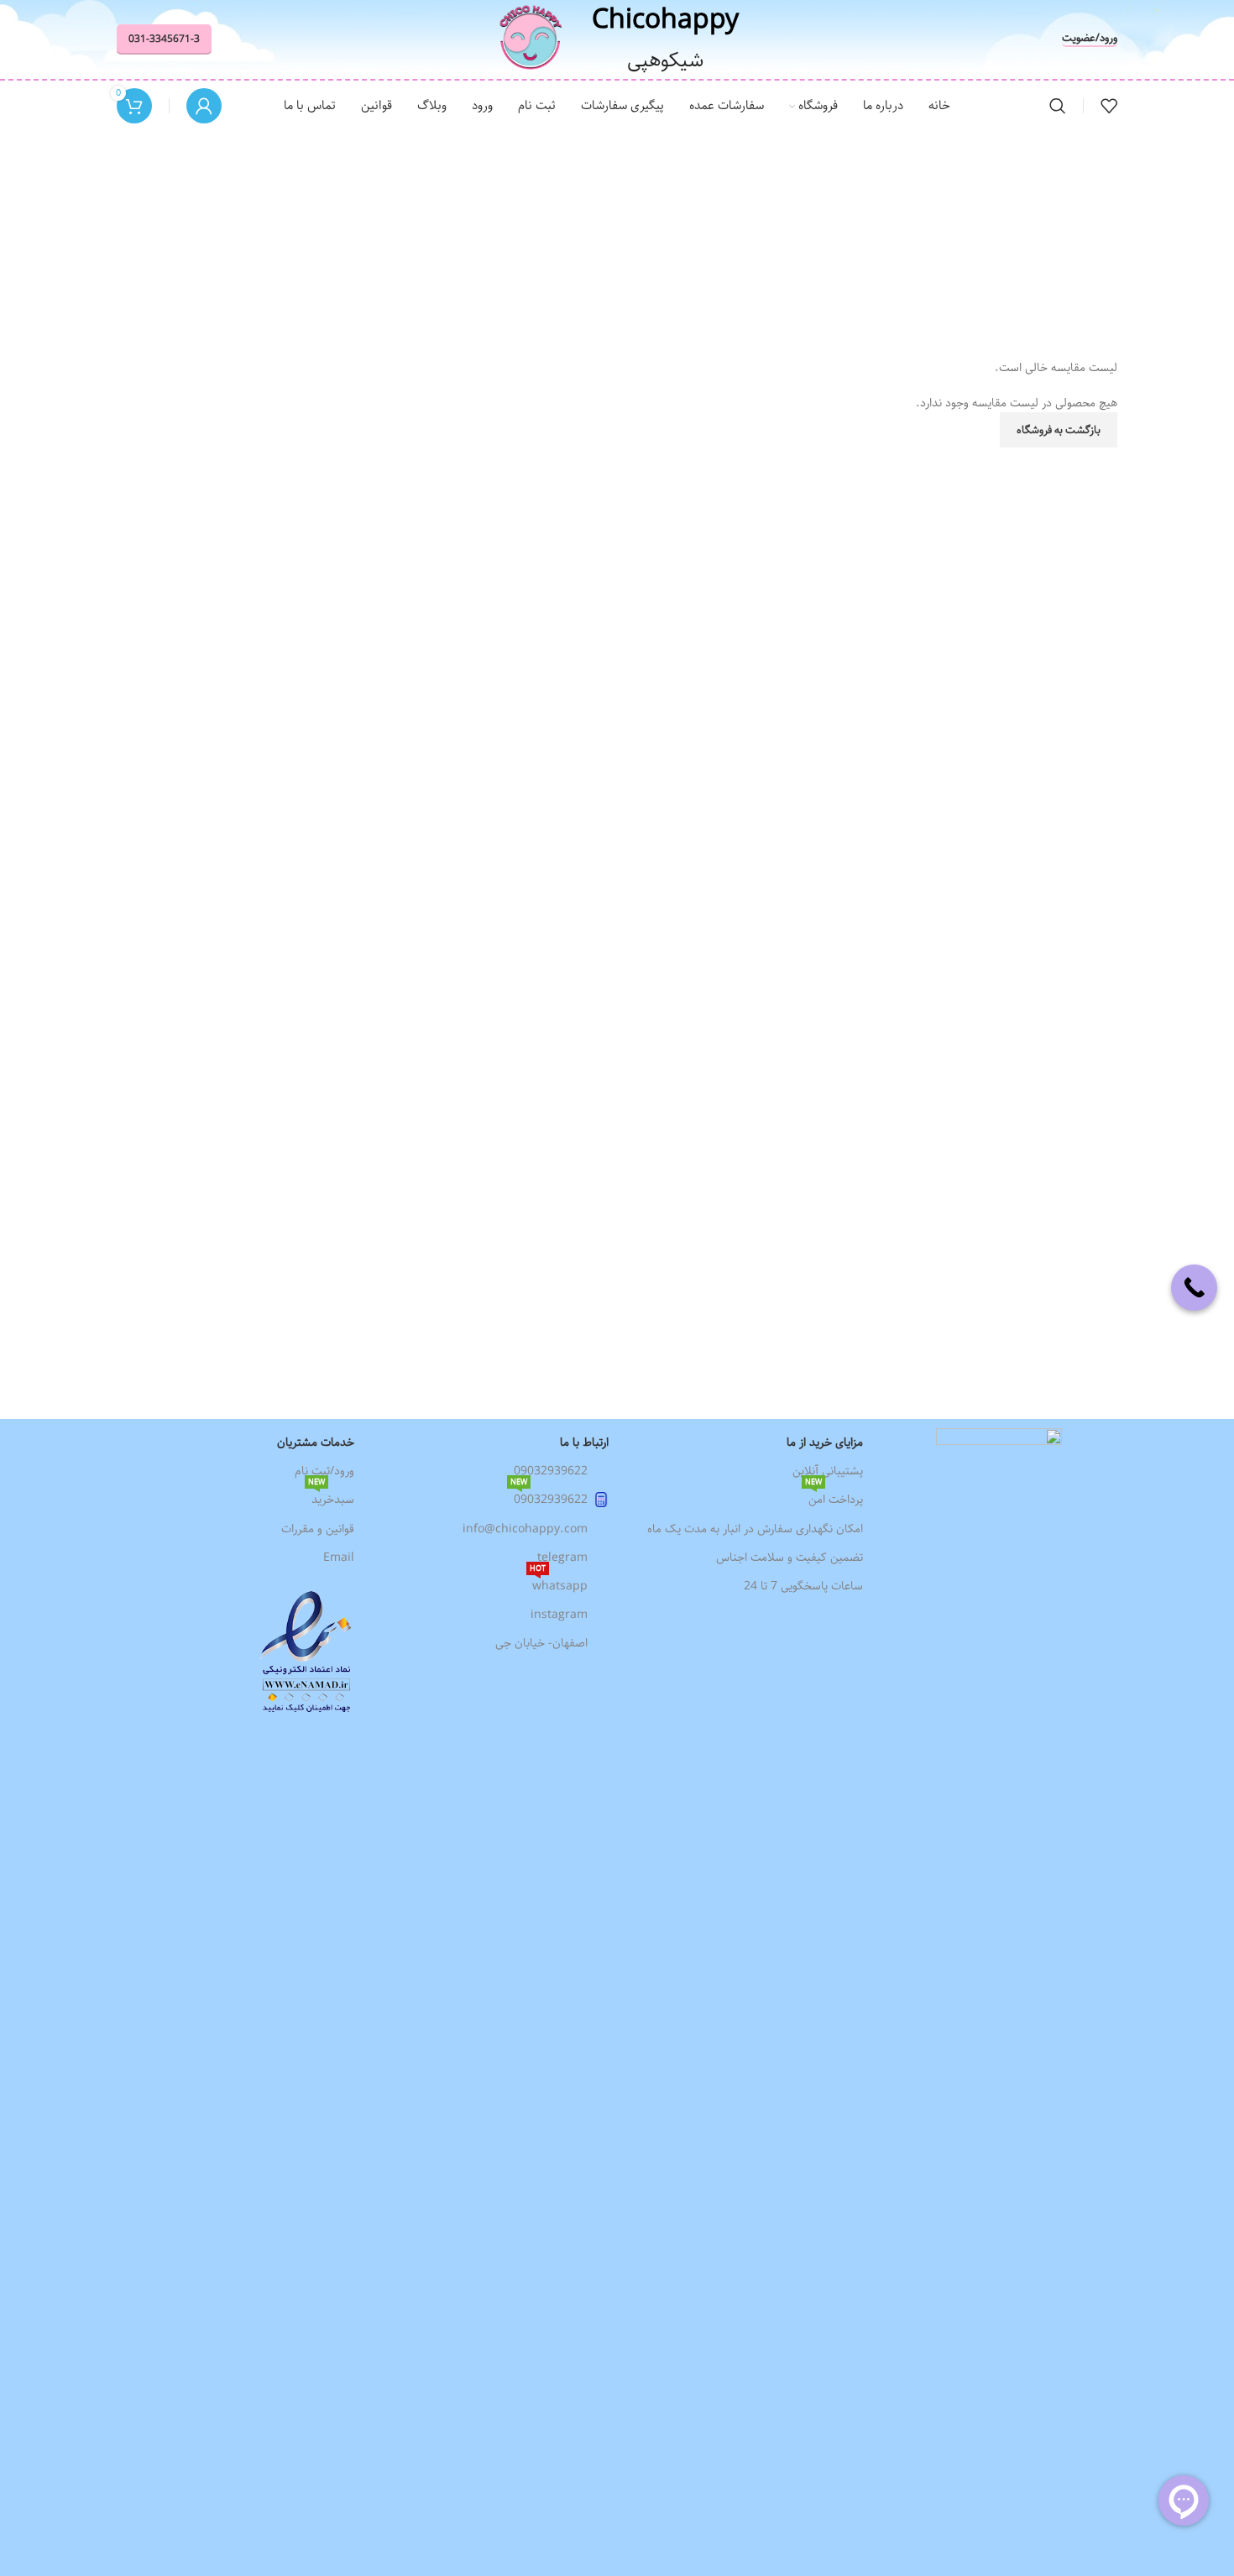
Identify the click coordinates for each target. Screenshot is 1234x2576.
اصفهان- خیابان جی (541, 1643)
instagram (559, 1615)
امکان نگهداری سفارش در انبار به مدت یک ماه (755, 1529)
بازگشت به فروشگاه (1059, 430)
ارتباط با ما (584, 1442)
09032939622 (551, 1471)
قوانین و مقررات (318, 1529)
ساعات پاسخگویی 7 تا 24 (803, 1586)
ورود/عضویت (1090, 39)
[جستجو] (1058, 106)
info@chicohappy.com (525, 1529)
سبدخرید (331, 1497)
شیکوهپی (665, 60)
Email (339, 1558)
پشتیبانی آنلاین (828, 1471)
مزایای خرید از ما (825, 1442)
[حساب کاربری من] (204, 106)
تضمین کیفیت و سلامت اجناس (790, 1558)
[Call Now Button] (1194, 1288)
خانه (647, 265)
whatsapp (559, 1584)
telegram (562, 1558)
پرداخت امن (834, 1497)
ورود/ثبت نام (324, 1471)
